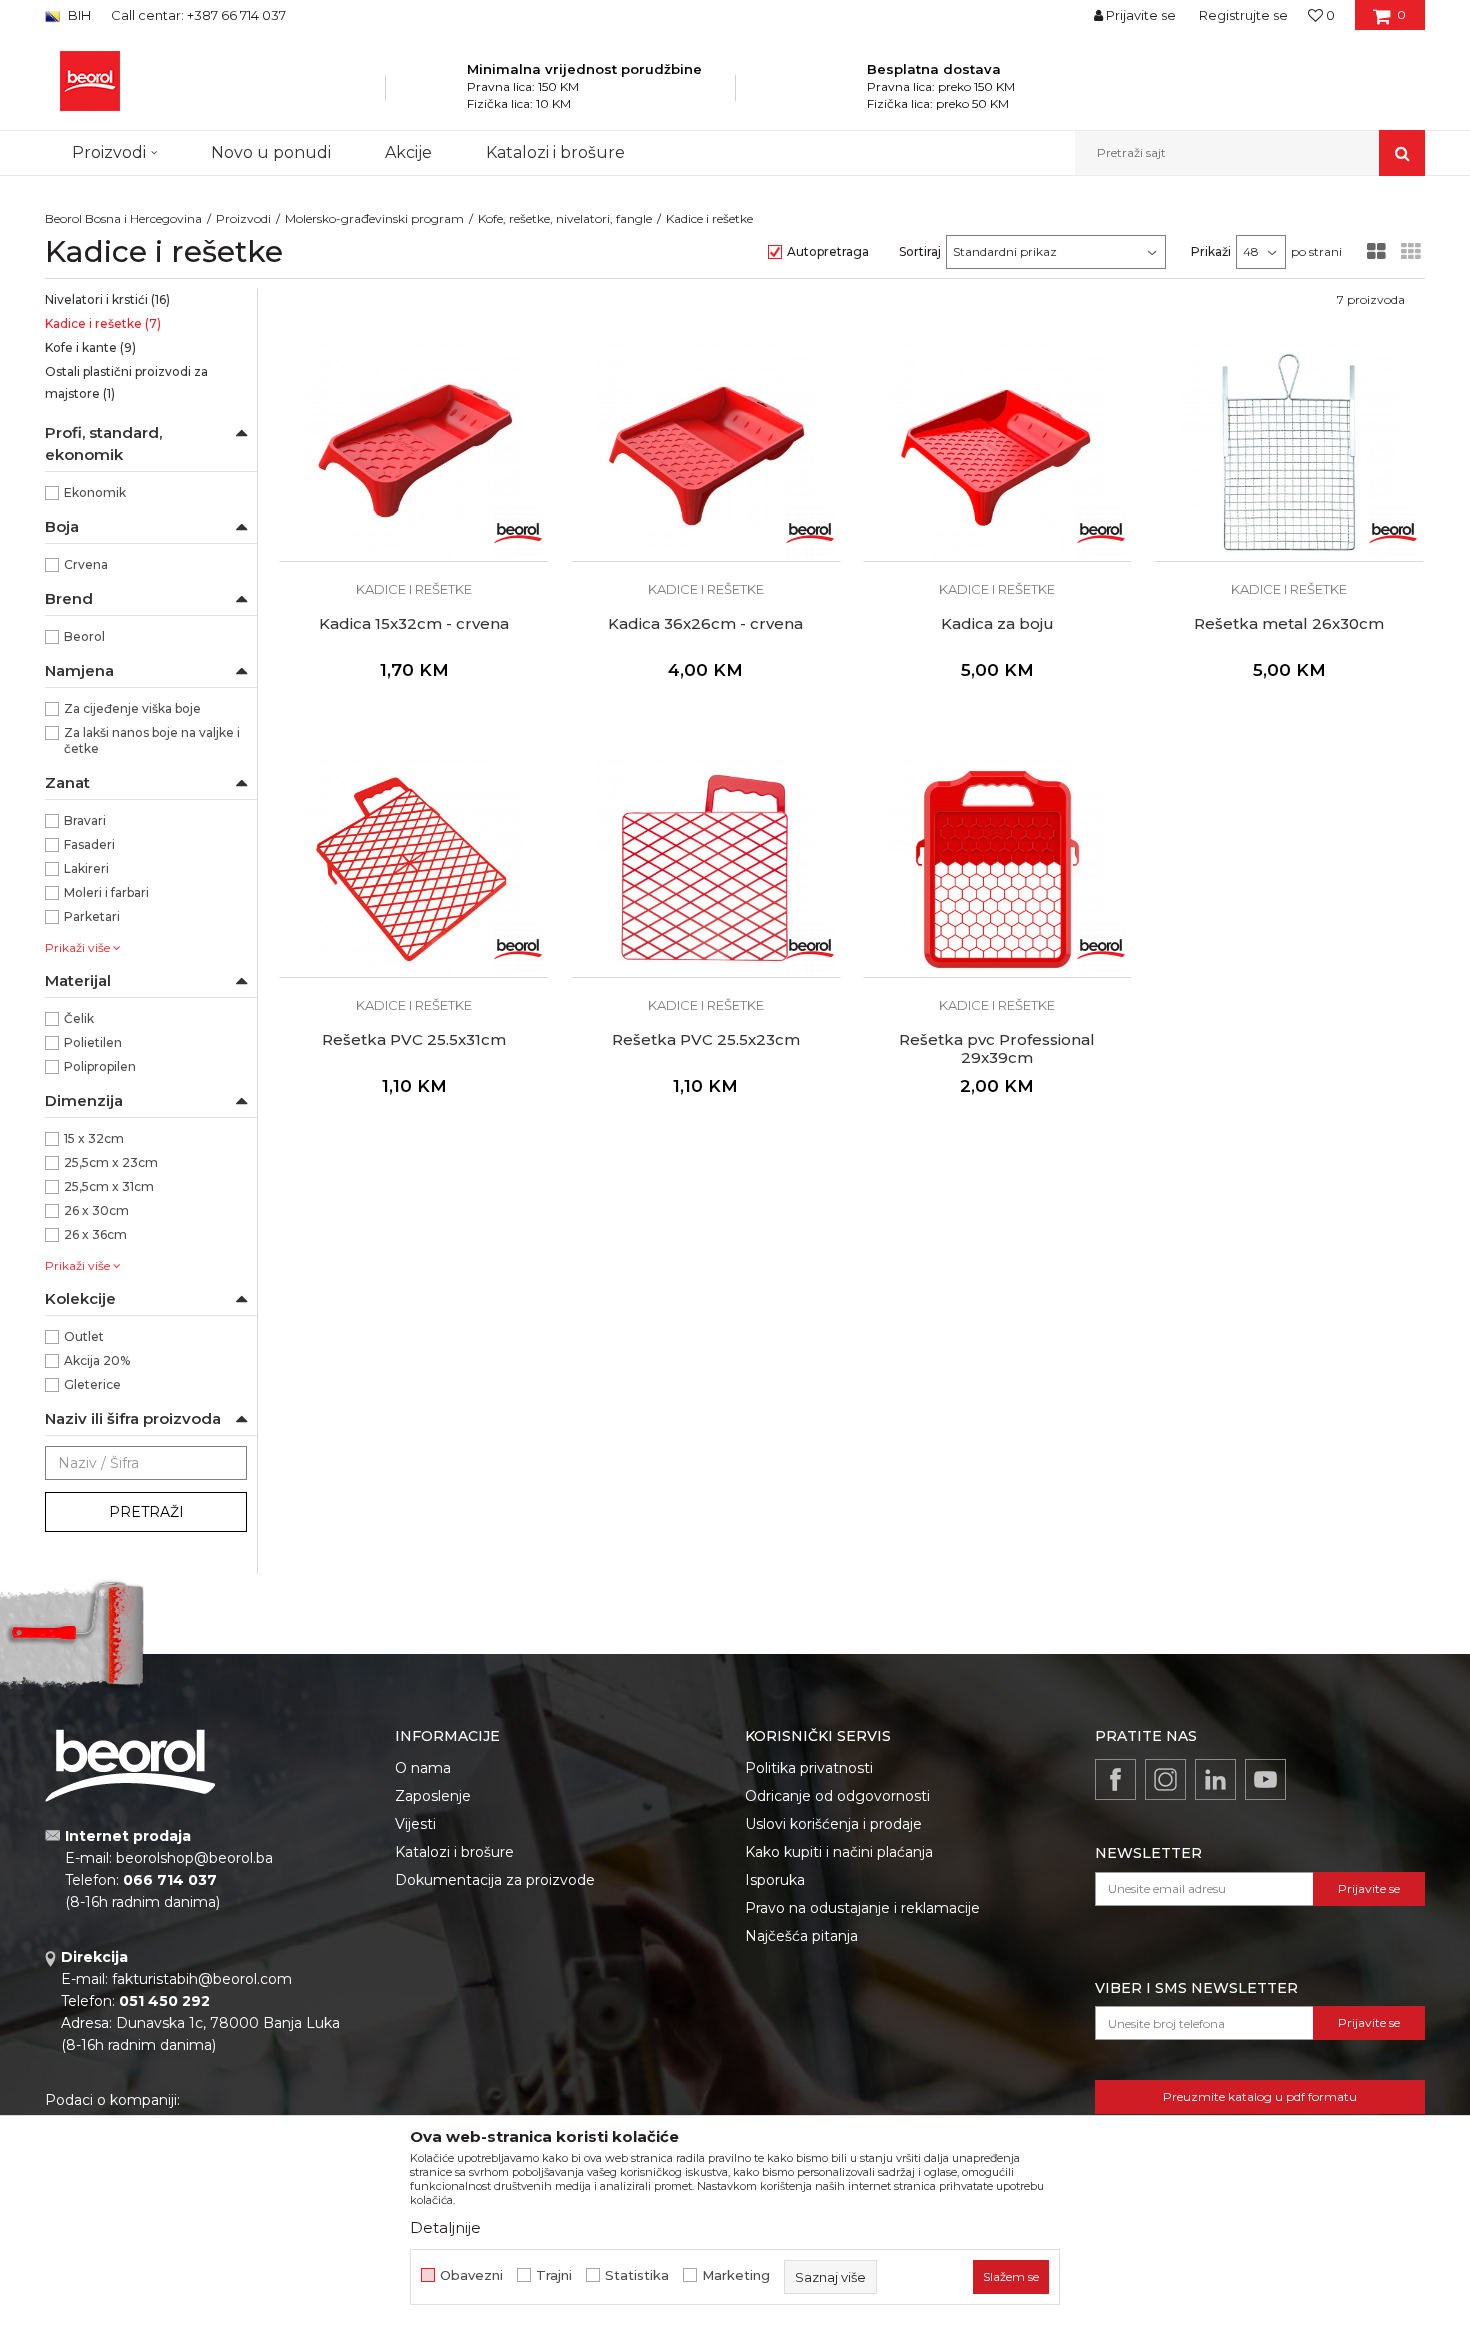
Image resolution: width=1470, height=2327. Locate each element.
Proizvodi (243, 218)
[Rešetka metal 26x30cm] (1289, 452)
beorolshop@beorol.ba (194, 1858)
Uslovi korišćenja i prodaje (833, 1824)
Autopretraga (828, 251)
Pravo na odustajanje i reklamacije (862, 1908)
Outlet (84, 1336)
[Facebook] (1115, 1779)
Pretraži (146, 1512)
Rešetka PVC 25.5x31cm (414, 1040)
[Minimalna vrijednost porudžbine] (440, 94)
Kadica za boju (997, 624)
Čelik (79, 1018)
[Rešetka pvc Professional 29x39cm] (998, 869)
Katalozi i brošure (454, 1852)
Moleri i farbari (106, 892)
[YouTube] (1265, 1779)
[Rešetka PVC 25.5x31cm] (414, 869)
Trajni (554, 2275)
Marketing (736, 2275)
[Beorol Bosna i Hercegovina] (90, 81)
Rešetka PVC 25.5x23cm (706, 1040)
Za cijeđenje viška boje (132, 708)
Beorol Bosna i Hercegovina (123, 218)
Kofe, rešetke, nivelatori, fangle (565, 218)
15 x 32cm (94, 1138)
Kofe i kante (90, 347)
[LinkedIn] (1215, 1779)
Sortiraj (920, 251)
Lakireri (86, 868)
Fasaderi (89, 844)
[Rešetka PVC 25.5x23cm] (706, 869)
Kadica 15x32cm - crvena (414, 624)
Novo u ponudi (271, 152)
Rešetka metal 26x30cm (1289, 624)
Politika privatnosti (809, 1768)
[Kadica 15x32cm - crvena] (414, 452)
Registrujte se (1243, 15)
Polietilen (93, 1042)
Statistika (637, 2275)
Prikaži (1211, 251)
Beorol (84, 636)
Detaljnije (445, 2227)
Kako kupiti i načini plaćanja (839, 1852)
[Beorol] (518, 531)
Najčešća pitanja (801, 1936)
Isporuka (775, 1880)
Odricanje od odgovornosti (837, 1796)
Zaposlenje (433, 1796)
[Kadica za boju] (998, 452)
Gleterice (92, 1384)
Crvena (86, 564)
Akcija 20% (97, 1360)
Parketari (92, 916)
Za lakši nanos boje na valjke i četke (152, 740)
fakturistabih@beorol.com (202, 1979)
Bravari (85, 820)
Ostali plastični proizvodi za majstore (126, 382)
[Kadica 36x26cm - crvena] (706, 452)
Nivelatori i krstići (107, 299)
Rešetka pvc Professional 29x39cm (997, 1049)
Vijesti (415, 1824)
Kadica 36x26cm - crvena (705, 624)
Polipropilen (100, 1066)
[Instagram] (1165, 1779)
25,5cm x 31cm (109, 1186)
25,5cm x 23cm (111, 1162)
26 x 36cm (95, 1234)
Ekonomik (95, 492)
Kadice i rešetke (103, 323)
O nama (423, 1768)
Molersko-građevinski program (374, 218)
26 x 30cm (96, 1210)
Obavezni (471, 2275)
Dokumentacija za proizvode (495, 1880)
